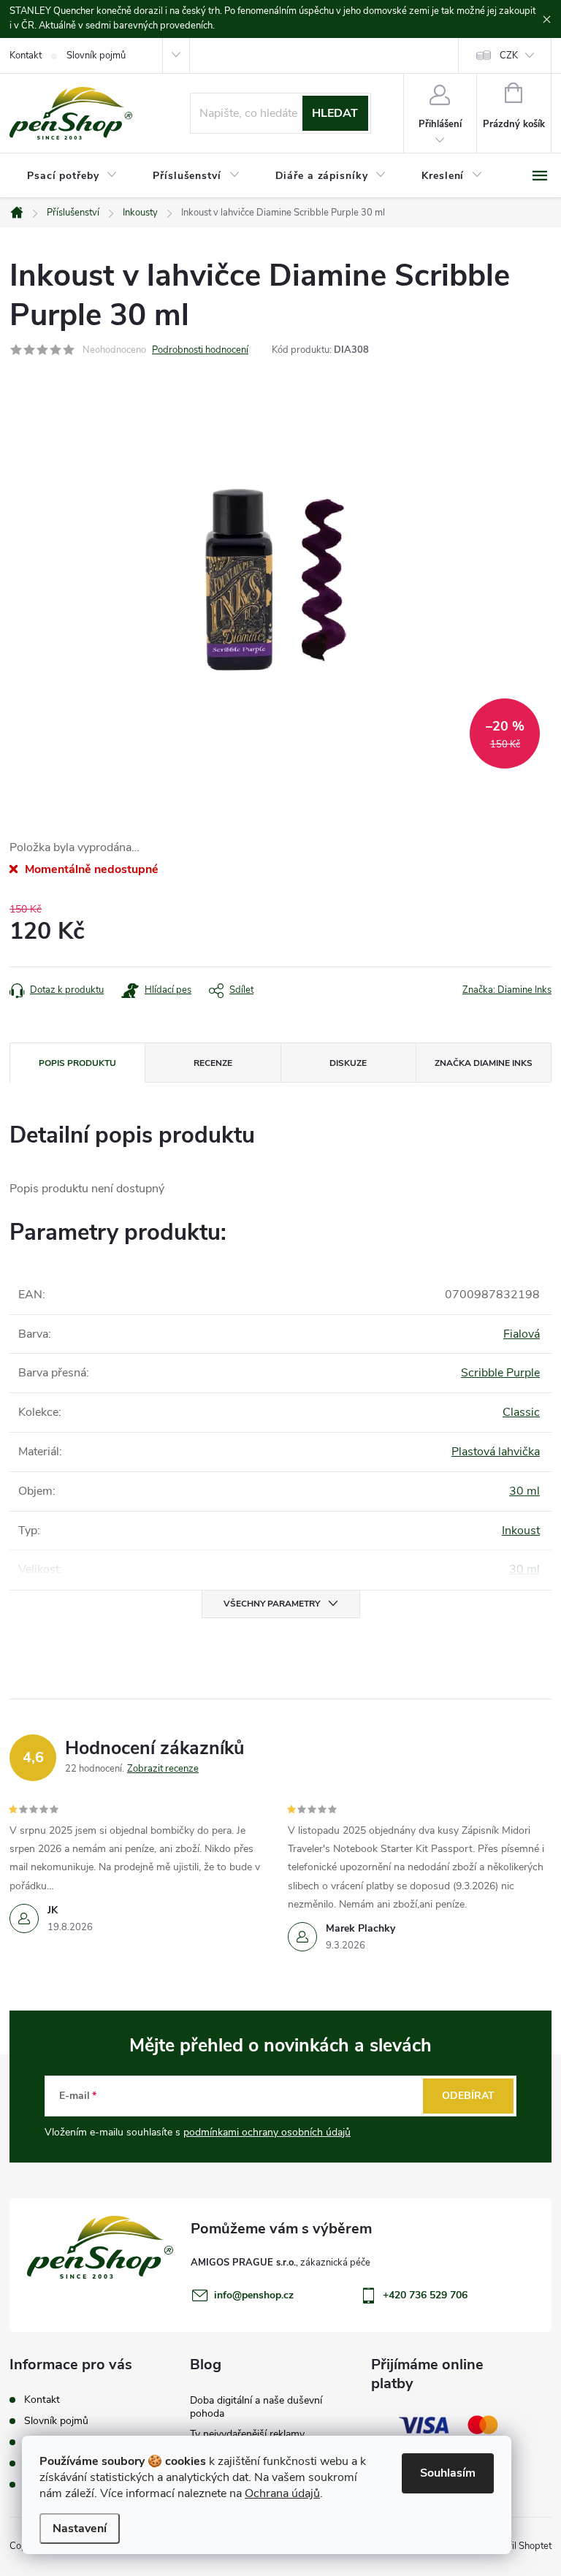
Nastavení (80, 2529)
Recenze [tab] (213, 1063)
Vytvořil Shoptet (518, 2546)
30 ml (524, 1491)
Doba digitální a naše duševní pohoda (256, 2407)
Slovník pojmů (96, 56)
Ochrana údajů (282, 2493)
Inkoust (521, 1531)
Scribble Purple (500, 1373)
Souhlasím (448, 2473)
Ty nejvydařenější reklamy (247, 2434)
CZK (509, 56)
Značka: (507, 990)
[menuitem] (72, 176)
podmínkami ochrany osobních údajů (267, 2132)
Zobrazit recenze (163, 1769)
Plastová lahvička (496, 1452)
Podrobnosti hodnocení (200, 350)
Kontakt (26, 56)
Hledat (335, 113)
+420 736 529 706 (425, 2295)
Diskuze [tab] (348, 1063)
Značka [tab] (484, 1063)
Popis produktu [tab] (77, 1063)
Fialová (522, 1334)
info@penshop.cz (254, 2295)
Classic (521, 1412)
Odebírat (468, 2096)
